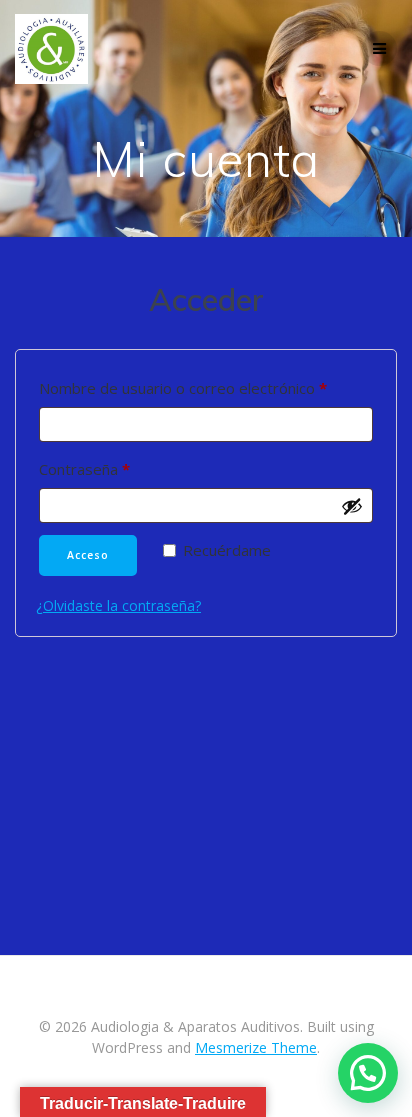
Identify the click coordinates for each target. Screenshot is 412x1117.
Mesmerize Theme (256, 1047)
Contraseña (122, 468)
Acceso (88, 555)
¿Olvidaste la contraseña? (118, 605)
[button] (368, 1073)
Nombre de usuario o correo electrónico (206, 387)
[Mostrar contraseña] (352, 506)
